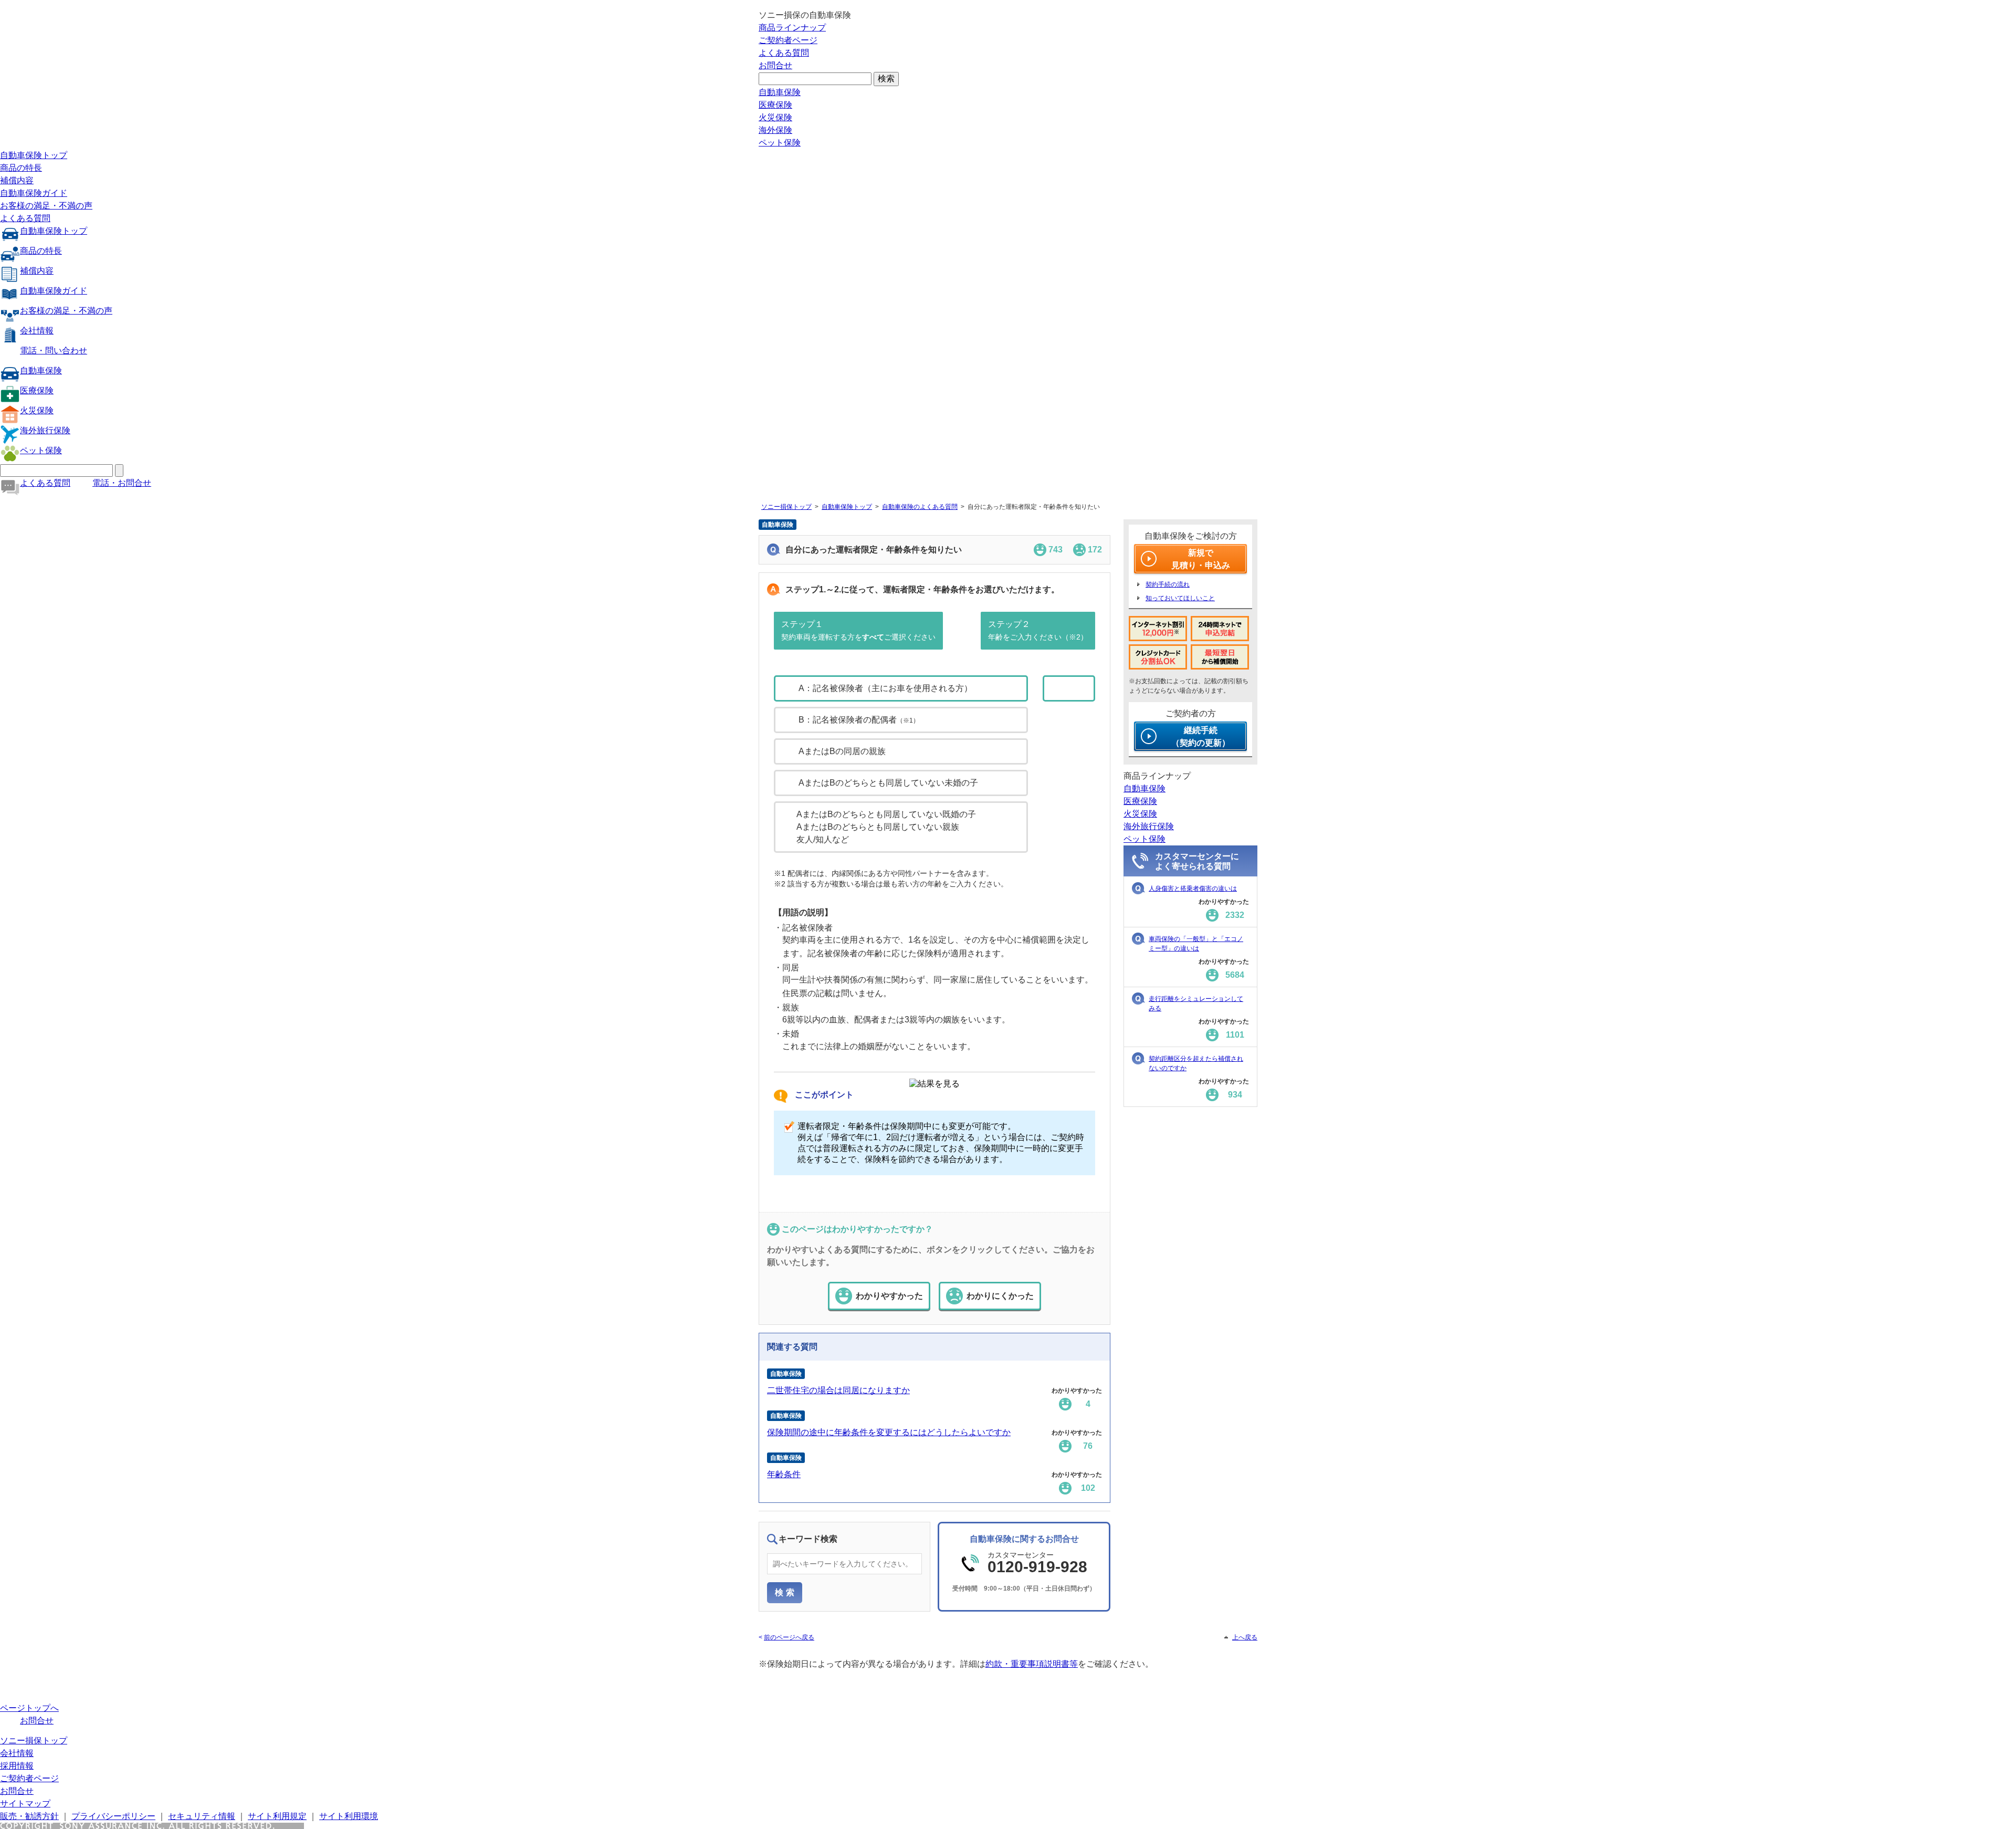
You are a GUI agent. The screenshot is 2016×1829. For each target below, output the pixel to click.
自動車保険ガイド (34, 193)
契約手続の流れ (1168, 584)
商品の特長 (21, 168)
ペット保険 (780, 143)
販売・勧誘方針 (29, 1816)
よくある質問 (784, 53)
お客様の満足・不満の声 (46, 206)
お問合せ (775, 65)
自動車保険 (780, 92)
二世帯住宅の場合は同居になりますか (838, 1390)
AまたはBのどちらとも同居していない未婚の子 (888, 783)
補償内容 (17, 180)
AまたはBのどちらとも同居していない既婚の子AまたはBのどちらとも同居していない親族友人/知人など (886, 827)
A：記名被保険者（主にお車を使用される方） (885, 688)
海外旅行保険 (45, 430)
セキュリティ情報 (202, 1816)
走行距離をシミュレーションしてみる (1196, 1004)
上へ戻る (1245, 1637)
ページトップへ (29, 1708)
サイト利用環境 (349, 1816)
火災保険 (775, 117)
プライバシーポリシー (113, 1816)
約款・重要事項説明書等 (1032, 1664)
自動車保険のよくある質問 (920, 507)
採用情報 (17, 1766)
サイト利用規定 (277, 1816)
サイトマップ (25, 1804)
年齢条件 (784, 1474)
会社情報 (37, 331)
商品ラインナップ (792, 28)
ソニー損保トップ (786, 507)
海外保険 (775, 130)
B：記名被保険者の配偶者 (859, 720)
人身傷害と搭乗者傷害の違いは (1193, 889)
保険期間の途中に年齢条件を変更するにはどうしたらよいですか (889, 1432)
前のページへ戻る (789, 1637)
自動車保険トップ (34, 155)
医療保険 (775, 105)
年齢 (1083, 688)
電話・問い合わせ (54, 351)
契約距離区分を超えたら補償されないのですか (1196, 1063)
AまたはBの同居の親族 (842, 751)
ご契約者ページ (788, 40)
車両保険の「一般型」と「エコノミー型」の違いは (1196, 944)
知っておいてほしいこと (1180, 598)
